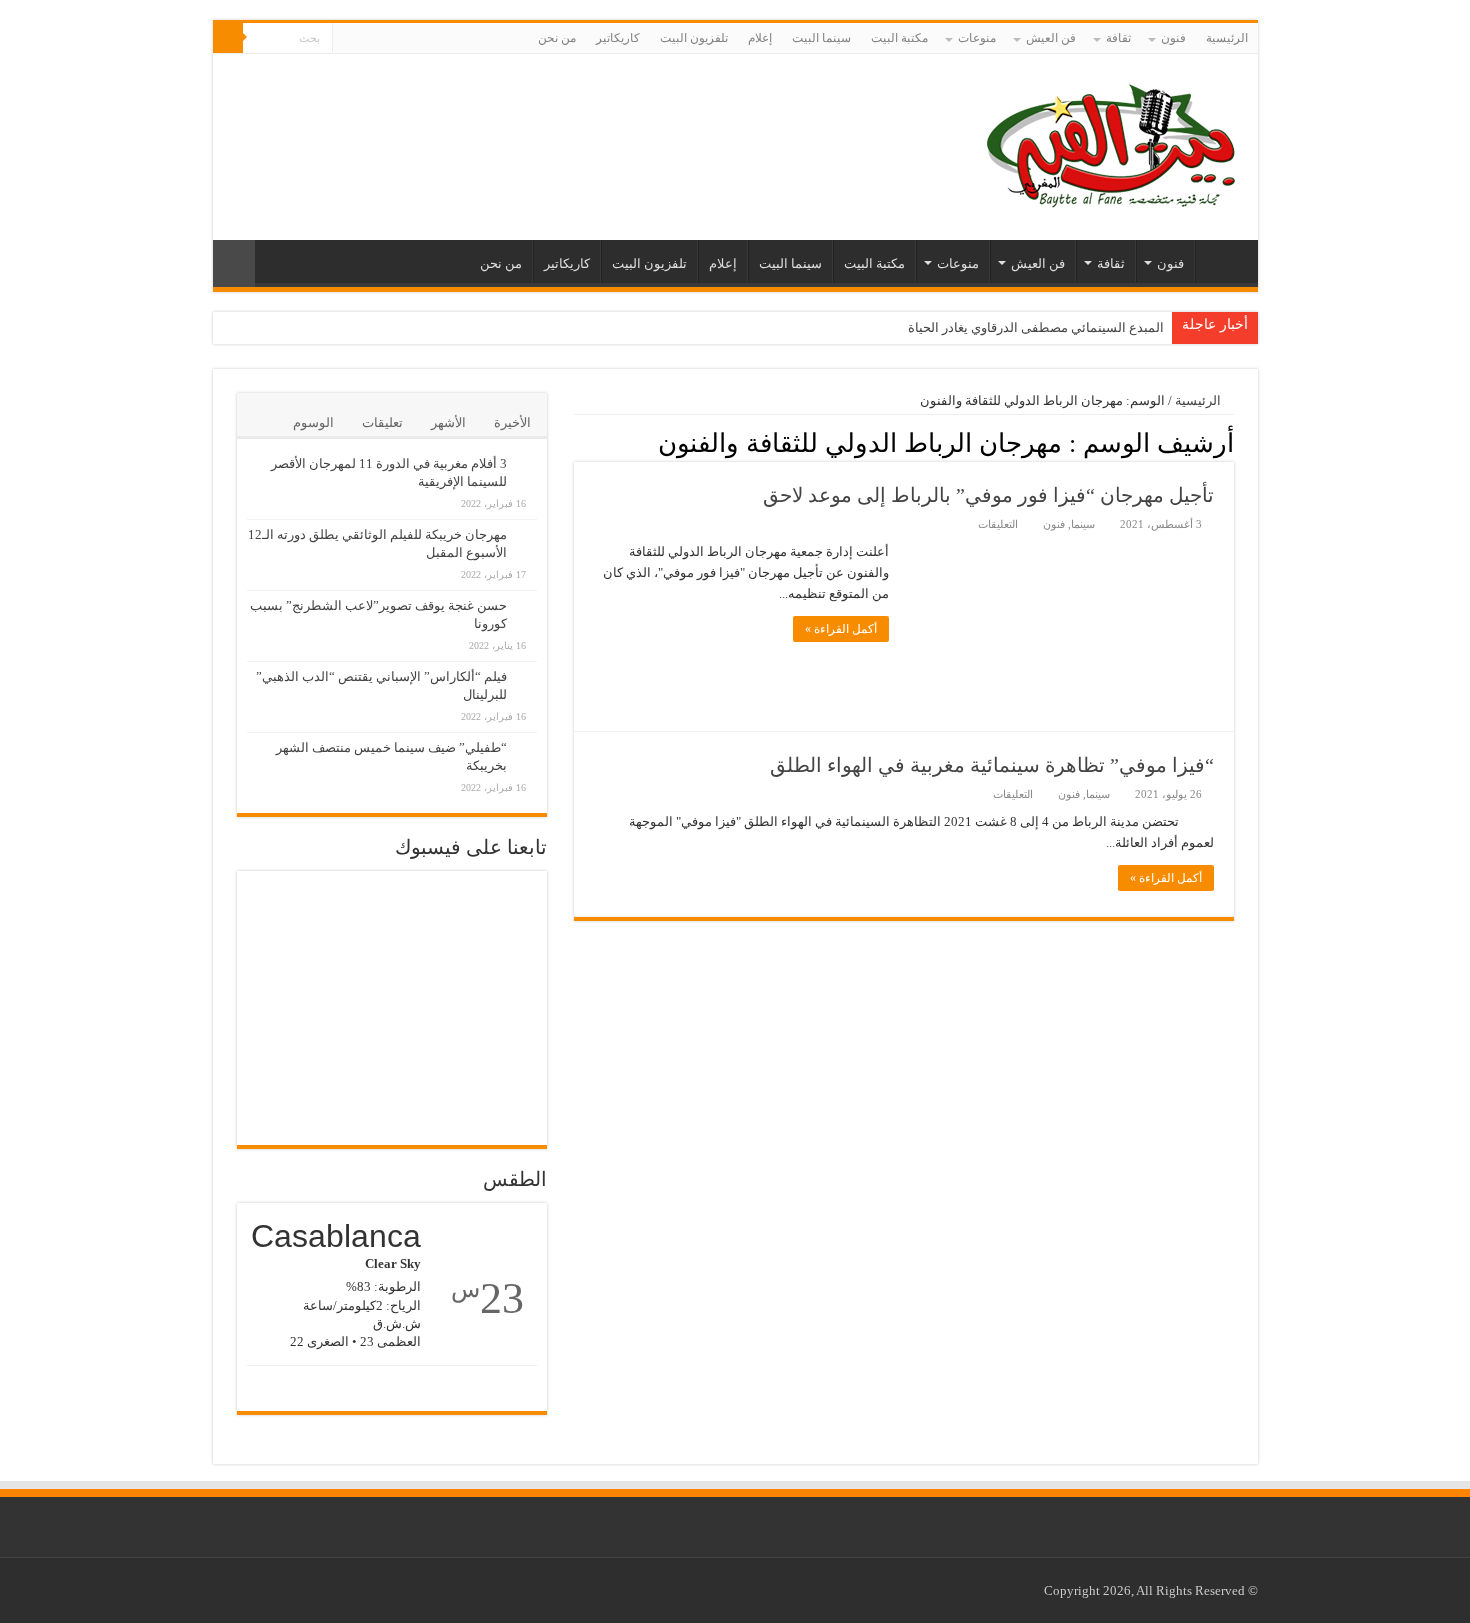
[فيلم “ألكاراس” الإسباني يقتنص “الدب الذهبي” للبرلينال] (527, 666)
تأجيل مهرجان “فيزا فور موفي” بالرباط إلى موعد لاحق (988, 495)
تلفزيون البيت (694, 38)
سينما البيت (821, 38)
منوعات (977, 38)
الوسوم (313, 422)
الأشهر (448, 422)
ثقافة (1118, 38)
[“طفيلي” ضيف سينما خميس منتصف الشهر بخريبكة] (527, 737)
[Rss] (385, 39)
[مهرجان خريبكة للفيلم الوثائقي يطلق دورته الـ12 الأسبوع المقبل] (527, 524)
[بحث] (228, 38)
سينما (1083, 524)
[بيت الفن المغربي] (1113, 142)
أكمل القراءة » (841, 629)
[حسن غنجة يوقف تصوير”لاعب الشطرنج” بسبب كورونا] (527, 595)
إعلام (760, 38)
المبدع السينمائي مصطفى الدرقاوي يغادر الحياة (1036, 327)
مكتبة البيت (899, 38)
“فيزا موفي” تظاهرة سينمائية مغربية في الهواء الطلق (992, 765)
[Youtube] (347, 39)
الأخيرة (512, 422)
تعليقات (382, 422)
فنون (1173, 38)
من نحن (557, 38)
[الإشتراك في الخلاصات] (579, 442)
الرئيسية (1227, 38)
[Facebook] (366, 39)
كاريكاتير (618, 38)
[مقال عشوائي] (234, 263)
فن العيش (1051, 38)
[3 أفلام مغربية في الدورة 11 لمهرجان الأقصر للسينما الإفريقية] (527, 453)
